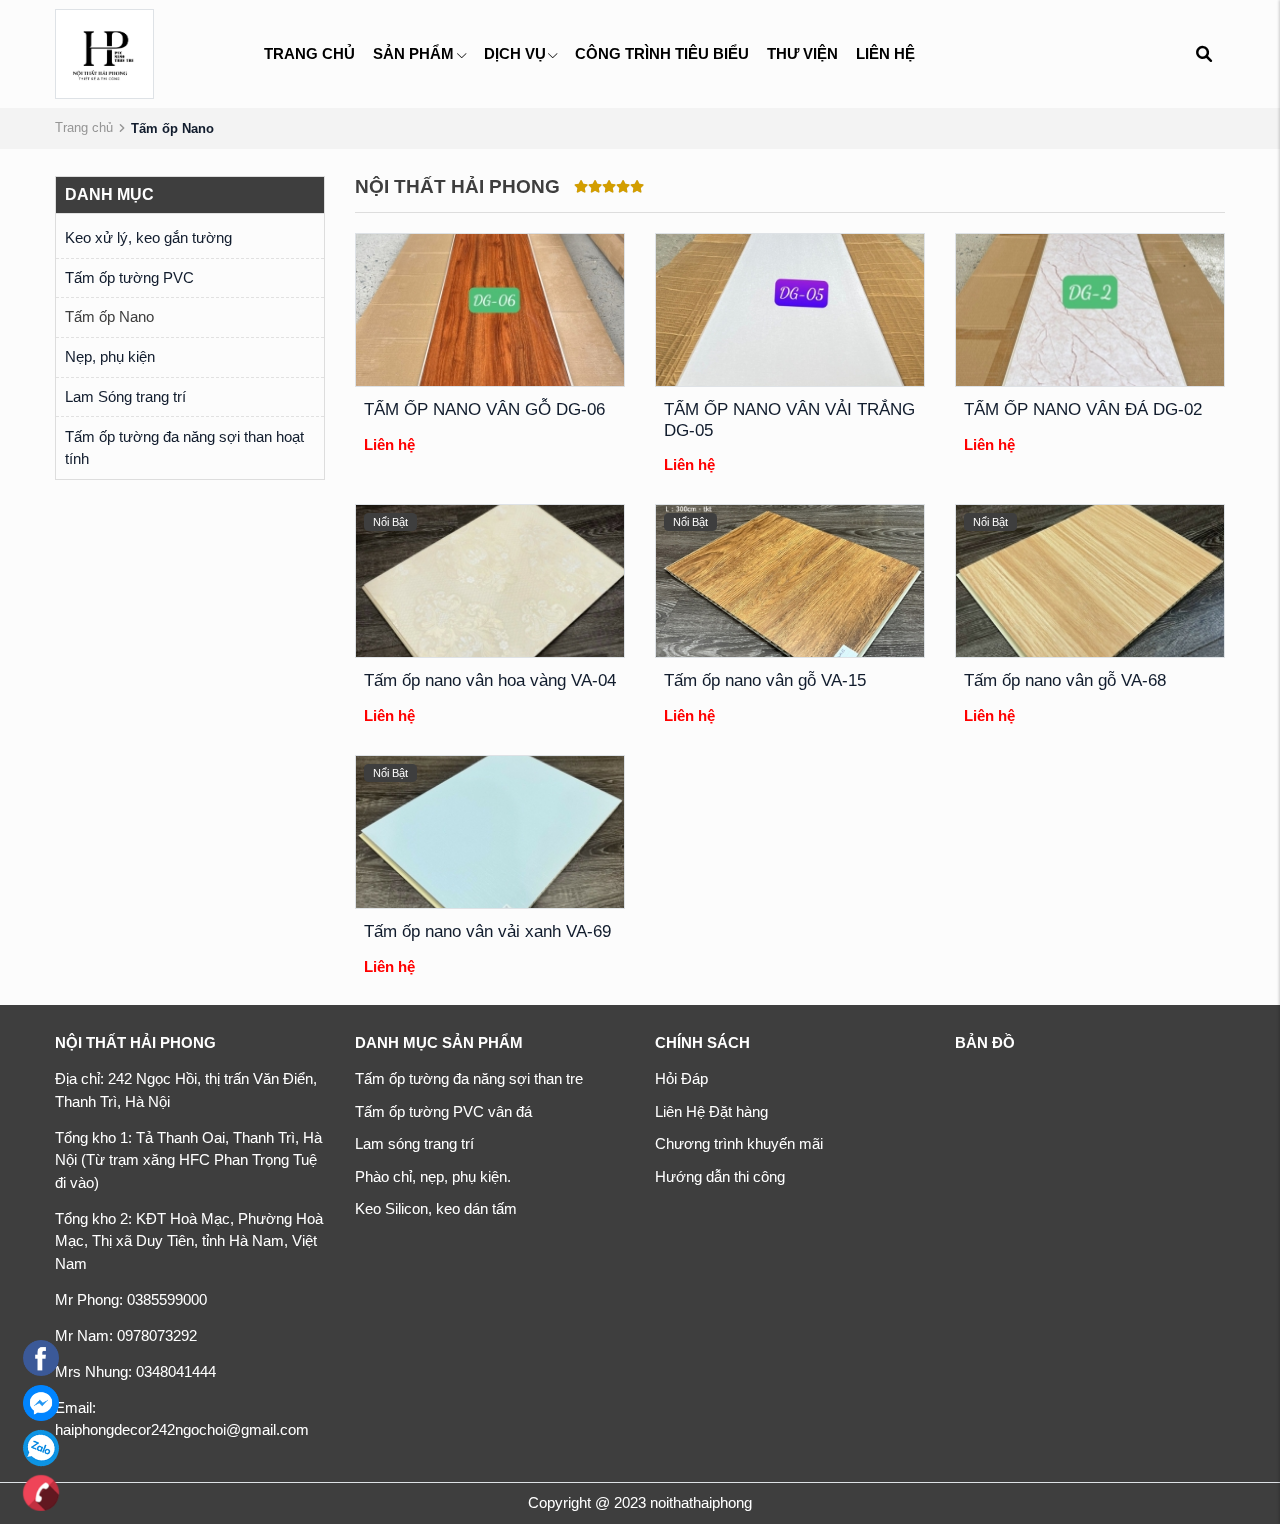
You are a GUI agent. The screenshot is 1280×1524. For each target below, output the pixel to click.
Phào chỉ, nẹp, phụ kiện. (433, 1176)
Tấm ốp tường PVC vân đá (443, 1111)
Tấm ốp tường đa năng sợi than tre (469, 1078)
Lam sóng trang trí (414, 1143)
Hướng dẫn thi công (720, 1176)
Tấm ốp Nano (109, 316)
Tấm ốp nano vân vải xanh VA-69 (487, 931)
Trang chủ (309, 53)
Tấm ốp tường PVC (129, 277)
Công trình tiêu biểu (662, 53)
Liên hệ (885, 53)
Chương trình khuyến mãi (739, 1143)
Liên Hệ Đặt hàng (711, 1111)
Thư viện (802, 53)
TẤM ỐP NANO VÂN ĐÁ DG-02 (1083, 409)
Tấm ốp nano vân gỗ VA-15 (765, 680)
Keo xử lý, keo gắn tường (148, 237)
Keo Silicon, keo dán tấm (436, 1208)
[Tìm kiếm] (1203, 54)
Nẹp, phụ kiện (110, 356)
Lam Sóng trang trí (125, 396)
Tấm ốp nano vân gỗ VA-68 (1065, 680)
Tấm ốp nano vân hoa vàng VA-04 (490, 680)
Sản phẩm (413, 53)
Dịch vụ (515, 53)
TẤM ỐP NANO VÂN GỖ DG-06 (484, 409)
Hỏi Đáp (681, 1078)
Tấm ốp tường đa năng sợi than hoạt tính (184, 448)
